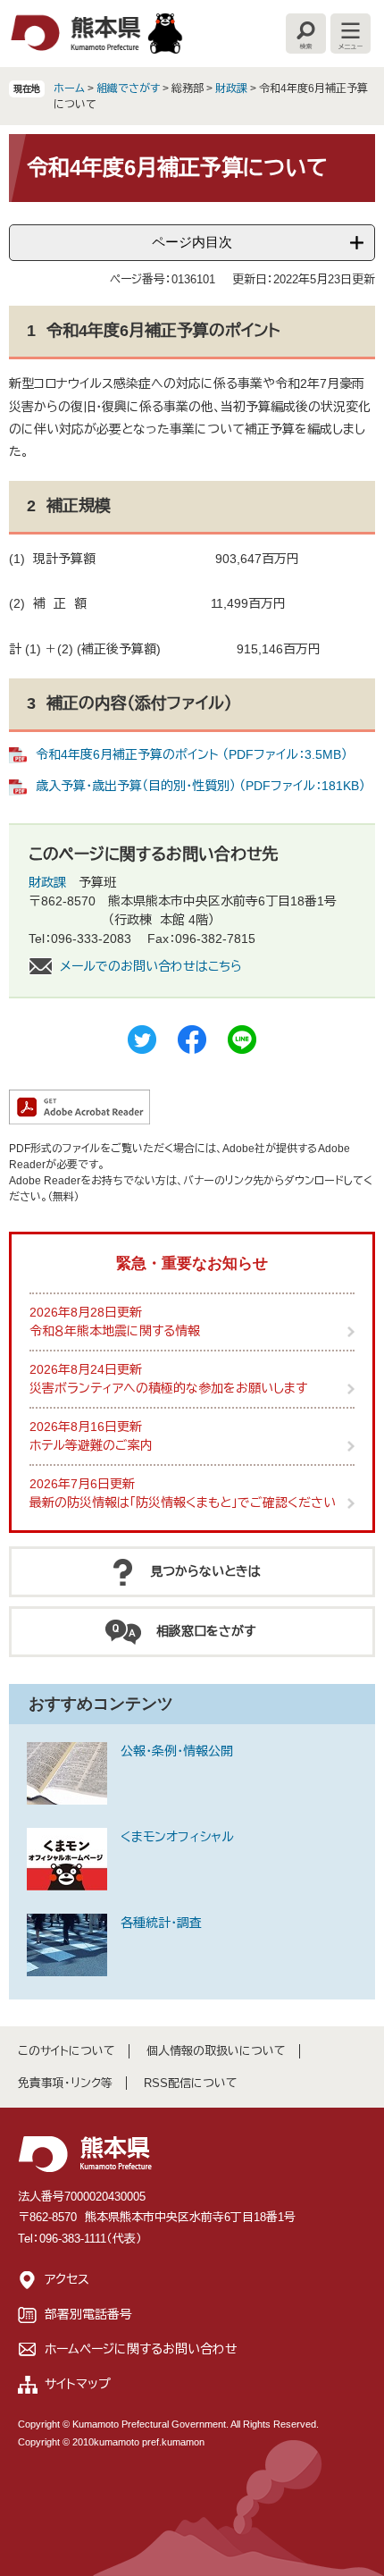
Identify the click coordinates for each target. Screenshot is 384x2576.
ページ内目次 (192, 242)
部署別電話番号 (88, 2314)
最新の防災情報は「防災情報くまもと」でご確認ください (183, 1503)
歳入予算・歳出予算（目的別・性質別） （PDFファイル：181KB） (200, 786)
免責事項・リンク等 (65, 2083)
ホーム (69, 88)
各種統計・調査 (161, 1923)
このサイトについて (67, 2051)
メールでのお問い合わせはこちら (151, 966)
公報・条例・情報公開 (177, 1751)
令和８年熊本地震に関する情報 (115, 1331)
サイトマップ (78, 2384)
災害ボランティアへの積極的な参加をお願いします (168, 1388)
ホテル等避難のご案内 (91, 1445)
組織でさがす (128, 88)
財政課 (231, 88)
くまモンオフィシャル (177, 1837)
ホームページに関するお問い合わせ (141, 2349)
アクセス (67, 2279)
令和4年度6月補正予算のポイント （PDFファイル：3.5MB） (192, 754)
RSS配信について (191, 2083)
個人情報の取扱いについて (216, 2051)
